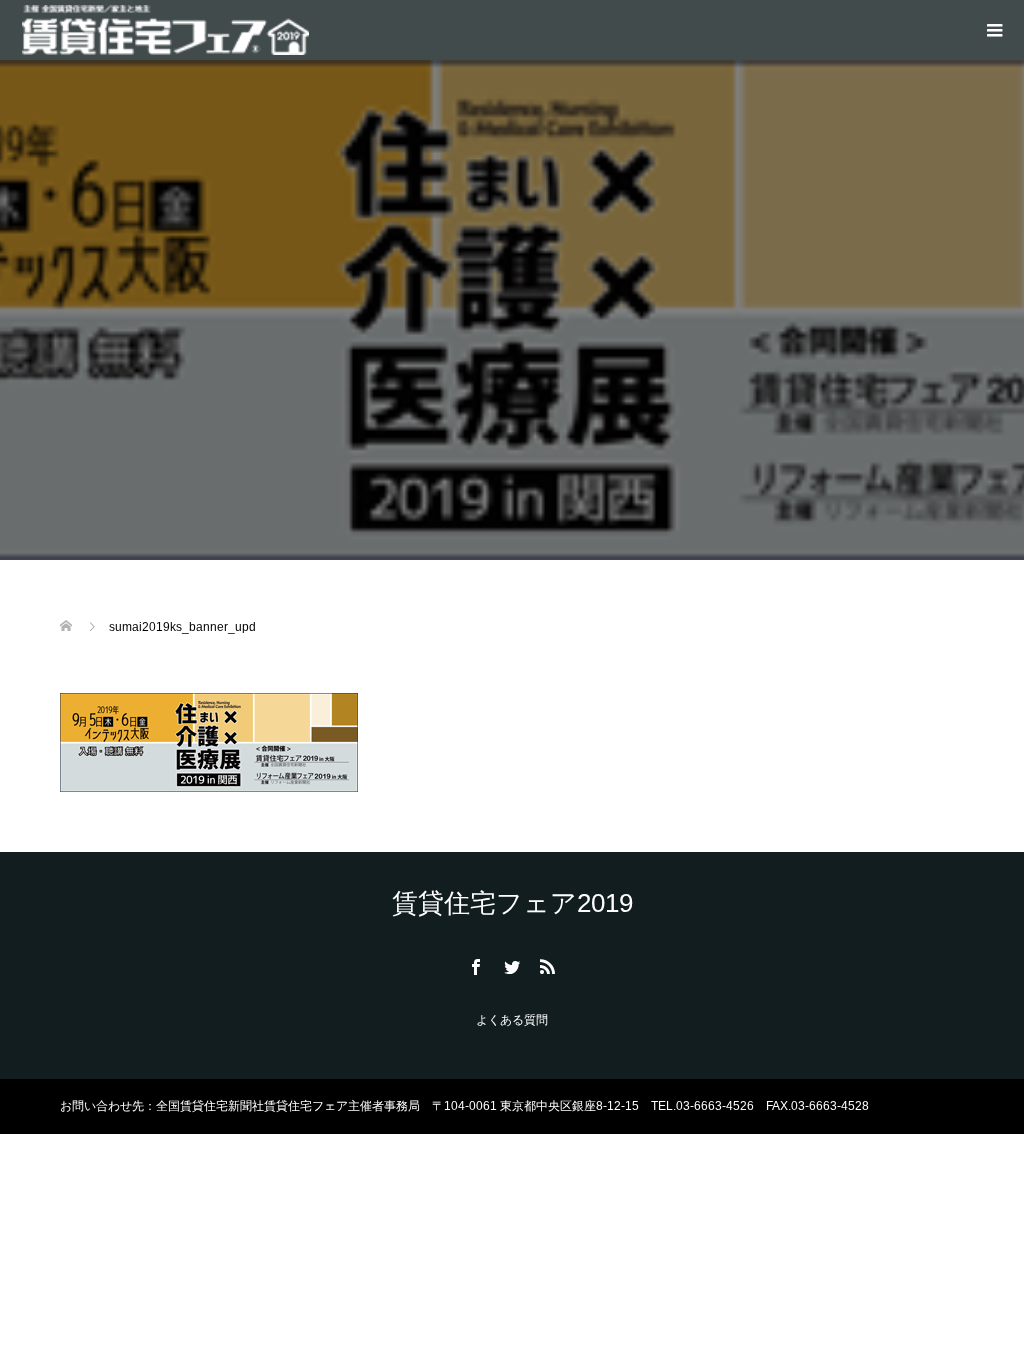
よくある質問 (512, 1020)
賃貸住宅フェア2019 (512, 903)
